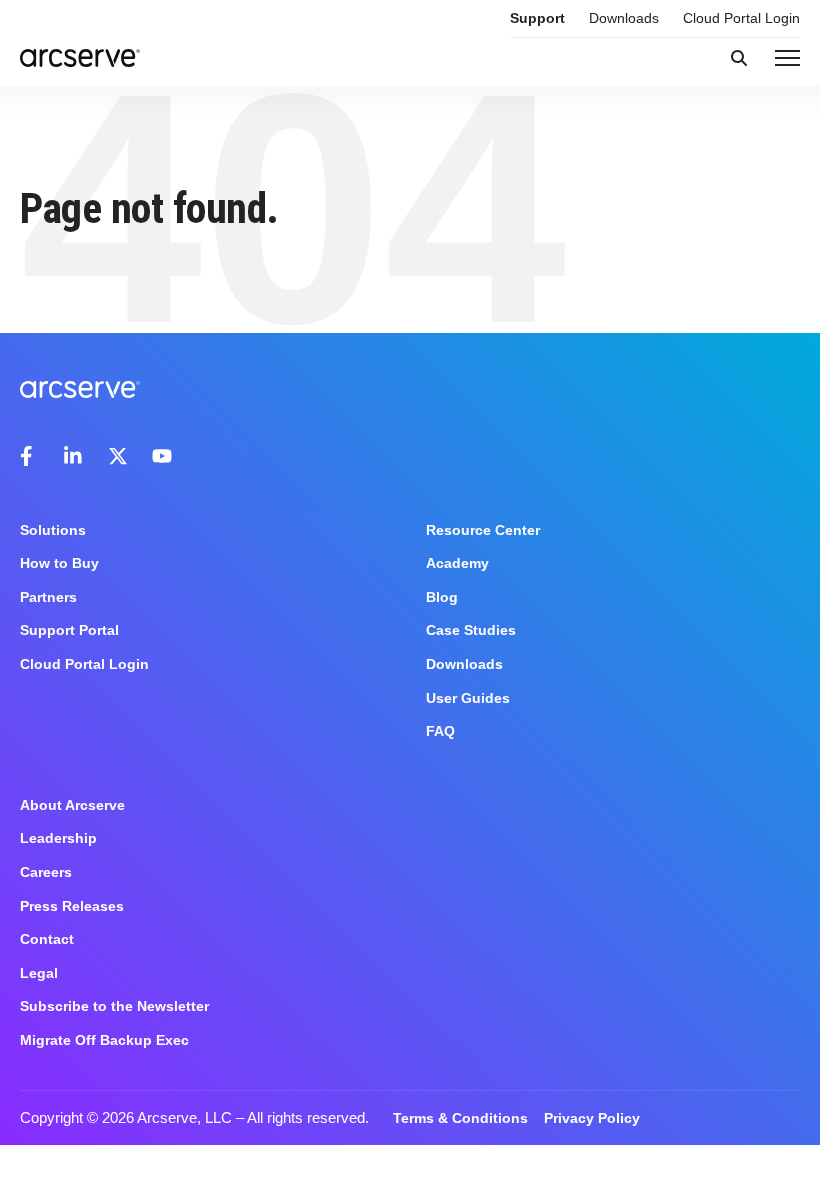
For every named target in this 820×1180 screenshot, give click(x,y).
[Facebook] (30, 456)
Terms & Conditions (460, 1118)
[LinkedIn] (74, 456)
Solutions (53, 530)
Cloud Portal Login (741, 18)
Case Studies (471, 630)
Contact (47, 939)
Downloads (624, 18)
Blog (442, 597)
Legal (39, 973)
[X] (118, 456)
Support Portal (69, 630)
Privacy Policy (592, 1118)
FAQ (440, 731)
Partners (48, 597)
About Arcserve (72, 805)
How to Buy (59, 563)
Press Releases (72, 906)
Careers (46, 872)
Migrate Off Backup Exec (104, 1040)
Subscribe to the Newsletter (114, 1006)
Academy (457, 563)
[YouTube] (162, 456)
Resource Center (483, 530)
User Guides (468, 698)
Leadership (58, 838)
